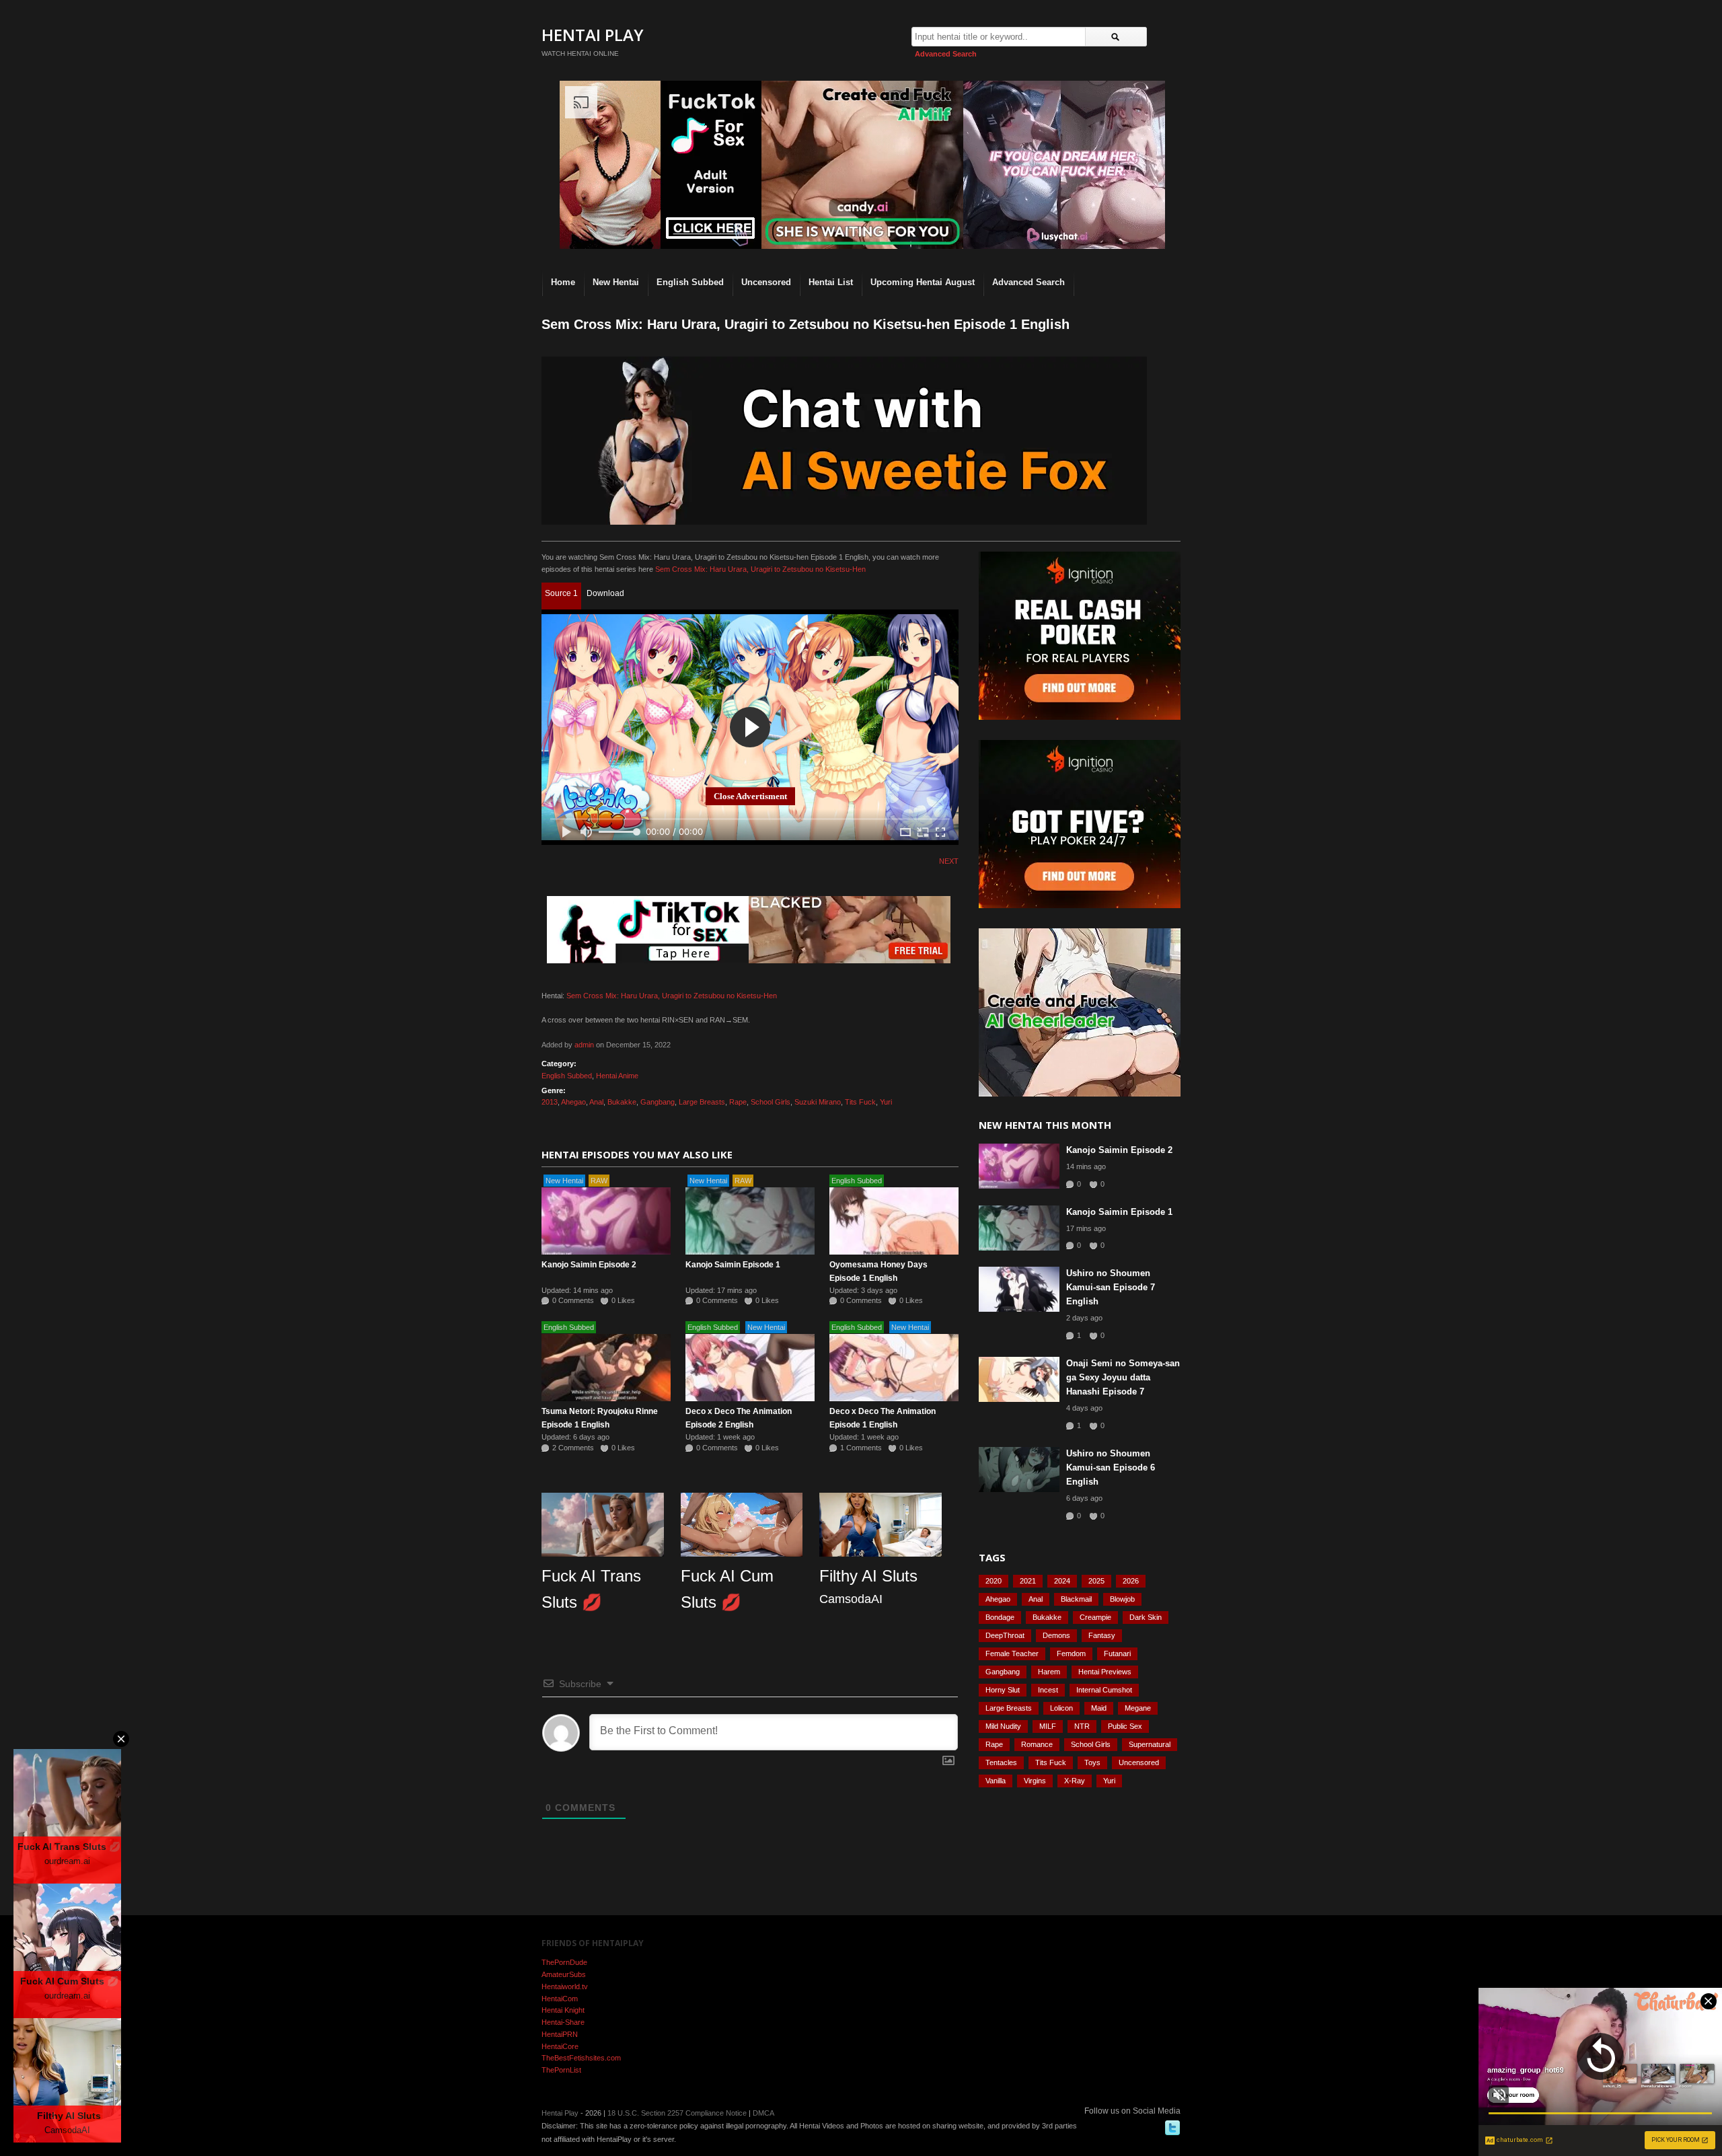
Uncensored (766, 282)
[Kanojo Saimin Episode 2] (606, 1221)
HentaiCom (560, 1999)
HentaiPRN (560, 2034)
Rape (738, 1102)
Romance (1037, 1744)
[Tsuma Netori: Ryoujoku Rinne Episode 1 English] (606, 1368)
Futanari (1117, 1653)
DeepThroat (1005, 1635)
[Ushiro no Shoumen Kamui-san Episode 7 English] (1019, 1289)
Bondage (1000, 1617)
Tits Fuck (860, 1102)
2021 (1028, 1581)
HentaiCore (560, 2046)
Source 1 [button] (561, 593)
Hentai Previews (1105, 1672)
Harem (1049, 1672)
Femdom (1071, 1653)
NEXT (949, 861)
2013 (550, 1102)
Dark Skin (1146, 1617)
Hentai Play (593, 35)
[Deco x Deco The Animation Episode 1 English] (894, 1368)
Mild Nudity (1003, 1726)
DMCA (763, 2113)
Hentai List (831, 282)
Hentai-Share (563, 2022)
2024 (1062, 1581)
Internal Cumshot (1104, 1690)
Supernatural (1150, 1744)
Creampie (1095, 1617)
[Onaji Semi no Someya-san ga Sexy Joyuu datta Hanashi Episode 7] (1019, 1379)
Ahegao (573, 1102)
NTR (1082, 1726)
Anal (596, 1102)
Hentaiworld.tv (565, 1986)
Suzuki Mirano (818, 1102)
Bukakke (622, 1102)
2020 (994, 1581)
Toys (1092, 1762)
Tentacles (1001, 1762)
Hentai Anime (617, 1076)
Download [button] (605, 593)
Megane (1138, 1708)
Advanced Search (946, 54)
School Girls (771, 1102)
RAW (599, 1181)
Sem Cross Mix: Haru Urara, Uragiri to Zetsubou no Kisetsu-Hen (760, 569)
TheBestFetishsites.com (581, 2058)
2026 (1131, 1581)
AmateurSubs (564, 1974)
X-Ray (1075, 1781)
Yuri (886, 1102)
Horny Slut (1003, 1690)
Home (563, 282)
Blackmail (1076, 1599)
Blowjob (1122, 1599)
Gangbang (658, 1102)
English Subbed (690, 282)
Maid (1099, 1708)
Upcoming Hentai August (923, 282)
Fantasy (1102, 1635)
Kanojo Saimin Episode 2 (589, 1265)
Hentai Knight (563, 2010)
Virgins (1035, 1781)
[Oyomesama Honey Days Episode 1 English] (894, 1221)
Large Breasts (702, 1102)
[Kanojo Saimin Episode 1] (750, 1221)
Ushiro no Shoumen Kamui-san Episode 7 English (1111, 1287)
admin (584, 1045)
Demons (1056, 1635)
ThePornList (561, 2070)
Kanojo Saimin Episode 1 (733, 1265)
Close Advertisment (750, 796)
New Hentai (616, 282)
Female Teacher (1012, 1653)
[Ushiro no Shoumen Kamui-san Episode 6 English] (1019, 1470)
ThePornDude (564, 1962)
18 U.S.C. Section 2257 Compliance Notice (677, 2113)
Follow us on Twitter (1172, 2128)
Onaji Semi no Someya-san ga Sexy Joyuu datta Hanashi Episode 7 (1123, 1377)
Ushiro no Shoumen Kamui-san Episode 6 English (1111, 1467)
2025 (1096, 1581)
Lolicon (1061, 1708)
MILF (1048, 1726)
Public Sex (1125, 1726)
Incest (1048, 1690)
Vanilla (996, 1781)
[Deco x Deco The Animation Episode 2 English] (750, 1368)
